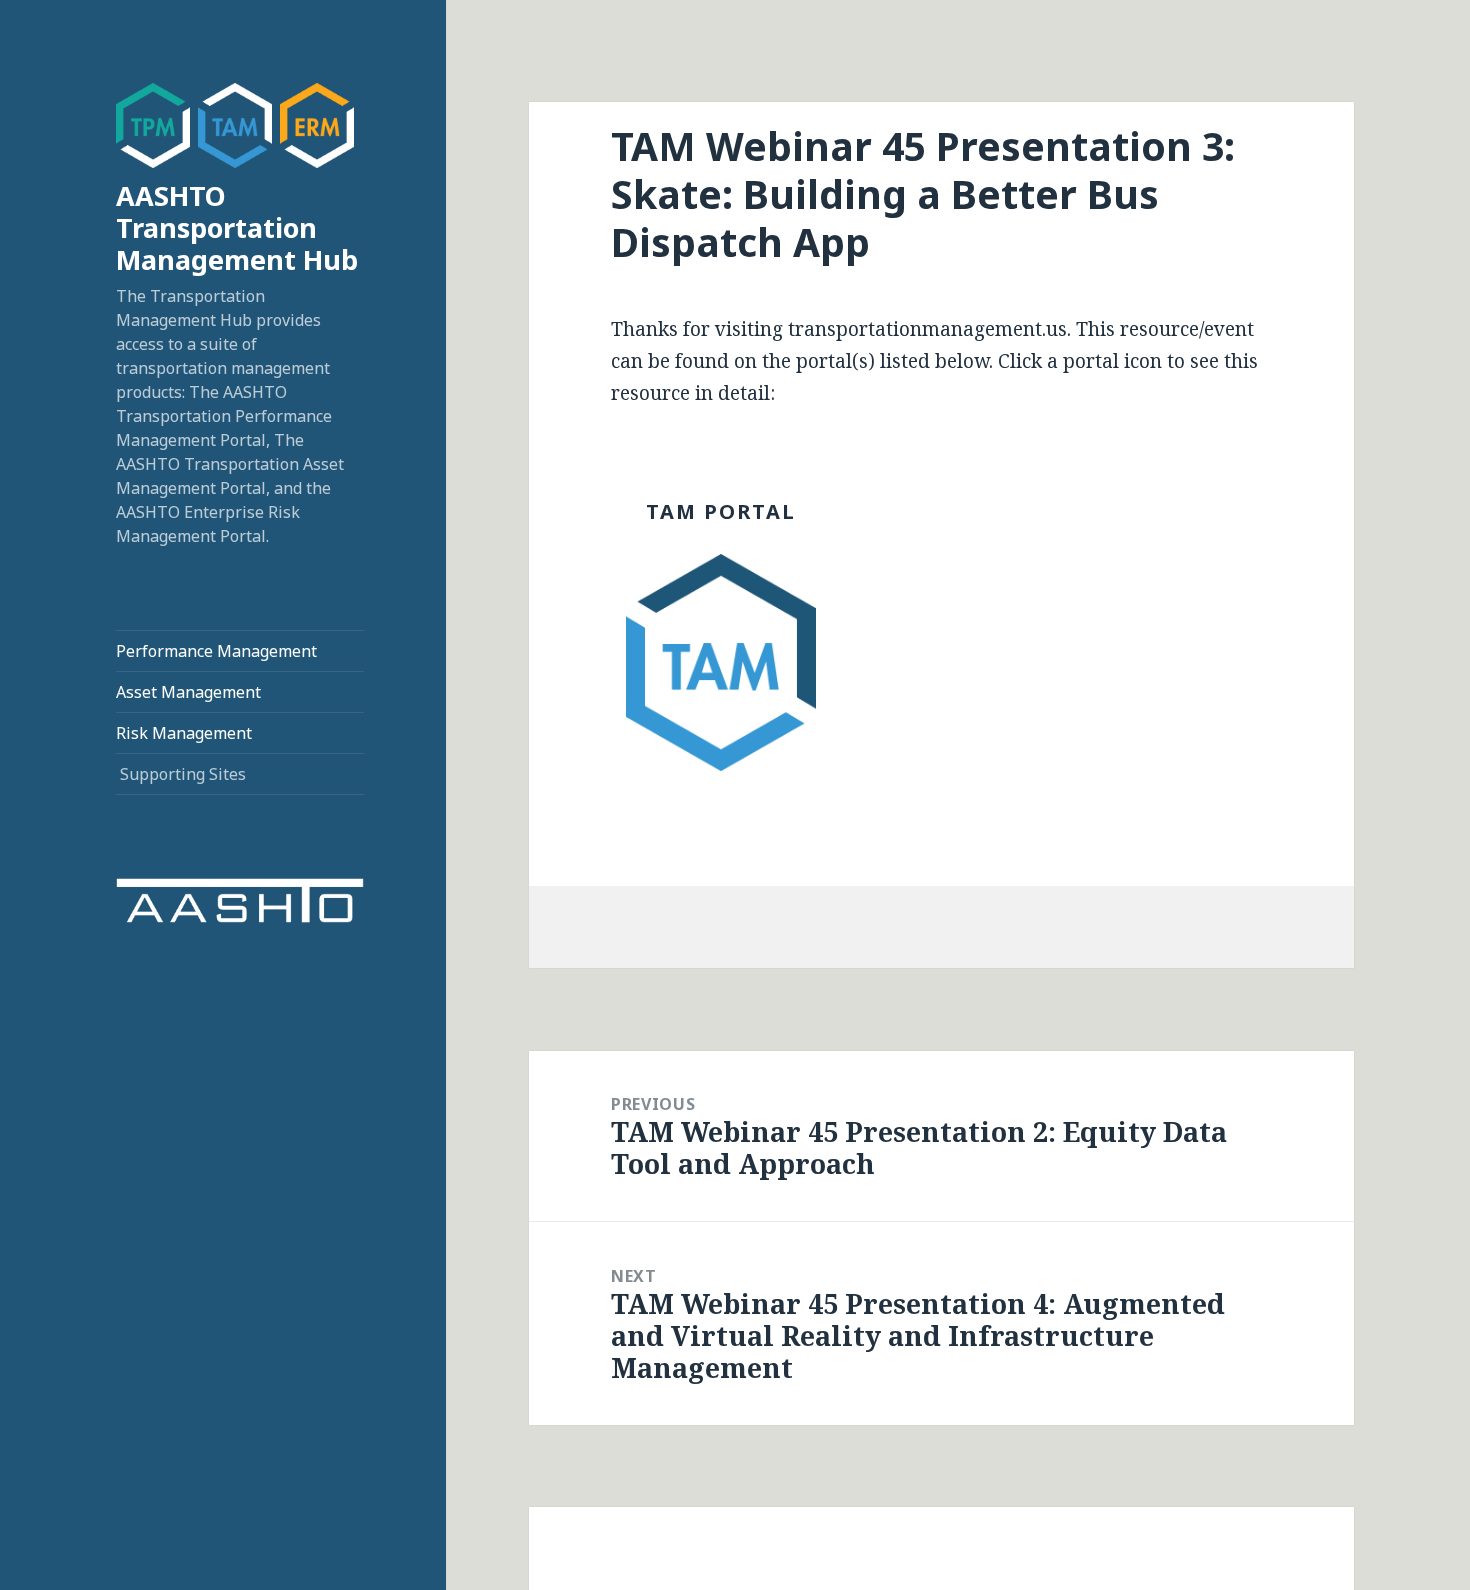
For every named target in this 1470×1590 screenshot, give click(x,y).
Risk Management (184, 733)
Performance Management (216, 651)
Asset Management (188, 692)
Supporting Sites (183, 774)
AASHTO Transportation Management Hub (237, 227)
